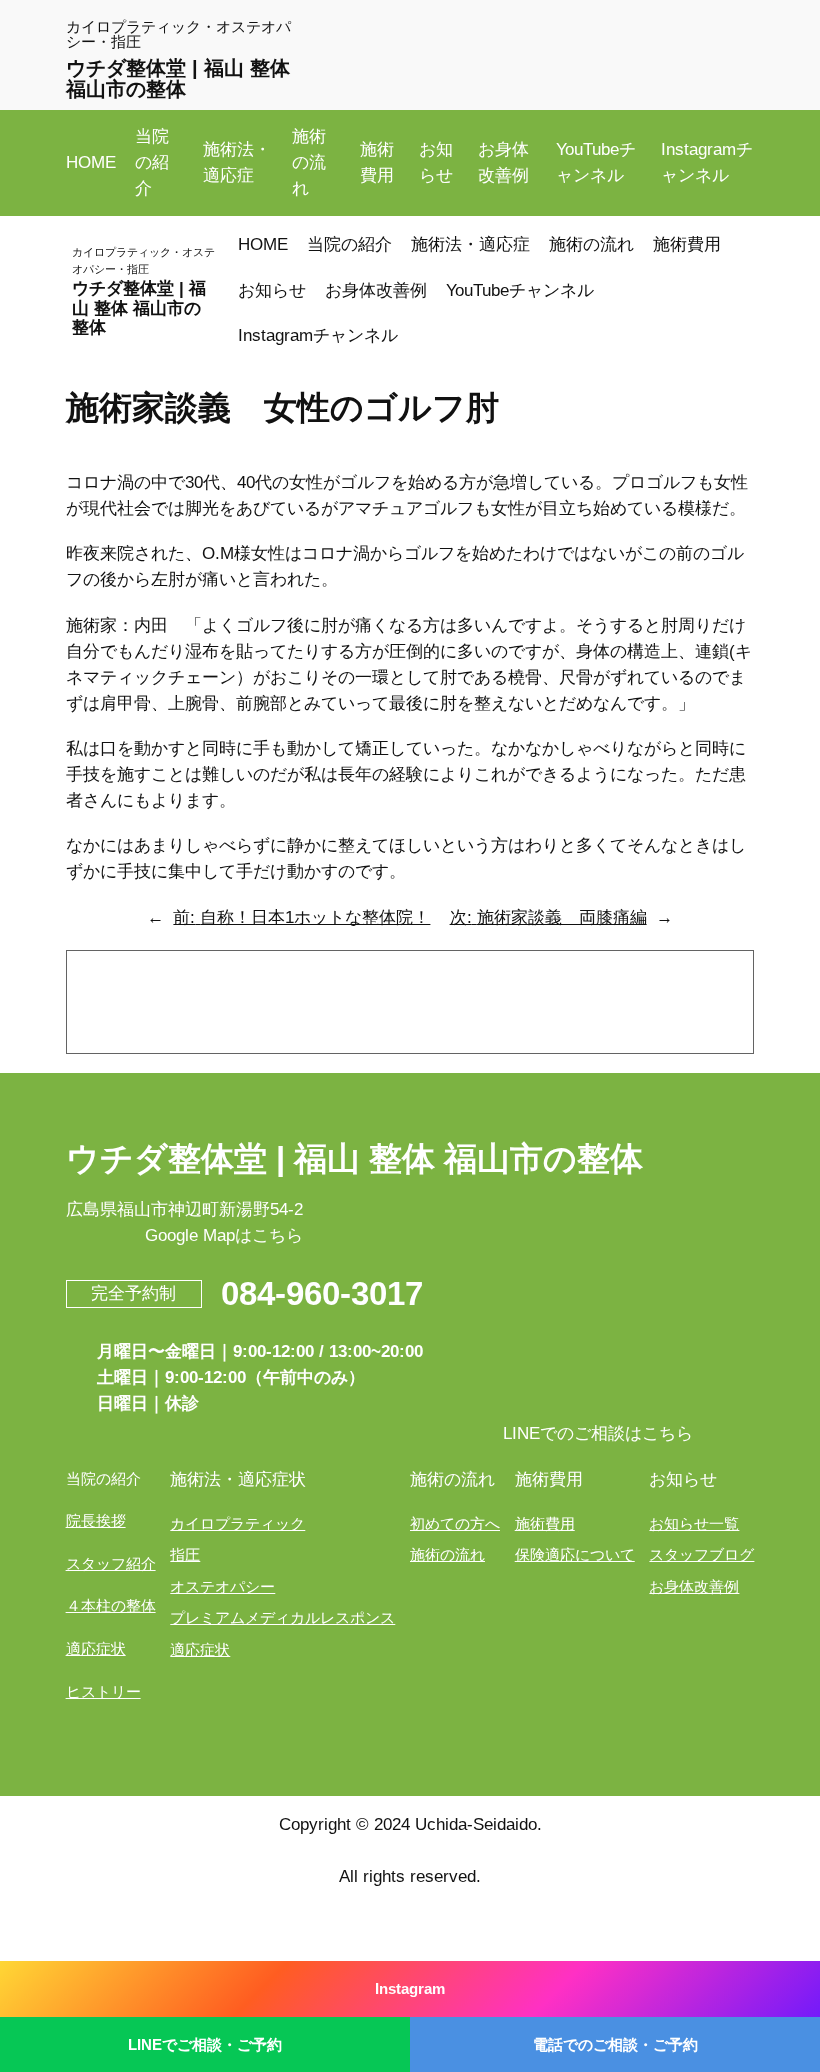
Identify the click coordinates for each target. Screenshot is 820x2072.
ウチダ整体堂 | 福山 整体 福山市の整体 (178, 78)
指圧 (185, 1554)
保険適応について (575, 1554)
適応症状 (96, 1648)
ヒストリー (103, 1691)
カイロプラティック (237, 1523)
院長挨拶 (96, 1520)
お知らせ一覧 (694, 1523)
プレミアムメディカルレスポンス (282, 1617)
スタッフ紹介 (111, 1563)
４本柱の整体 (111, 1605)
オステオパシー (222, 1586)
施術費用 (545, 1523)
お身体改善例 (694, 1586)
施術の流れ (447, 1554)
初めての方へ (455, 1523)
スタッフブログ (701, 1554)
